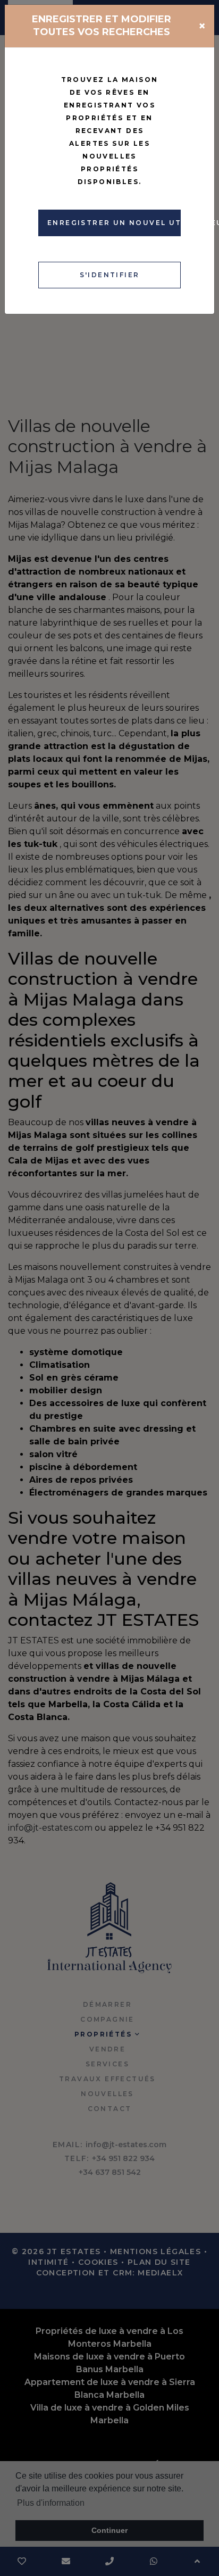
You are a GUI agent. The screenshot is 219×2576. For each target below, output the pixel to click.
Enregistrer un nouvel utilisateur (114, 223)
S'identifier (110, 275)
